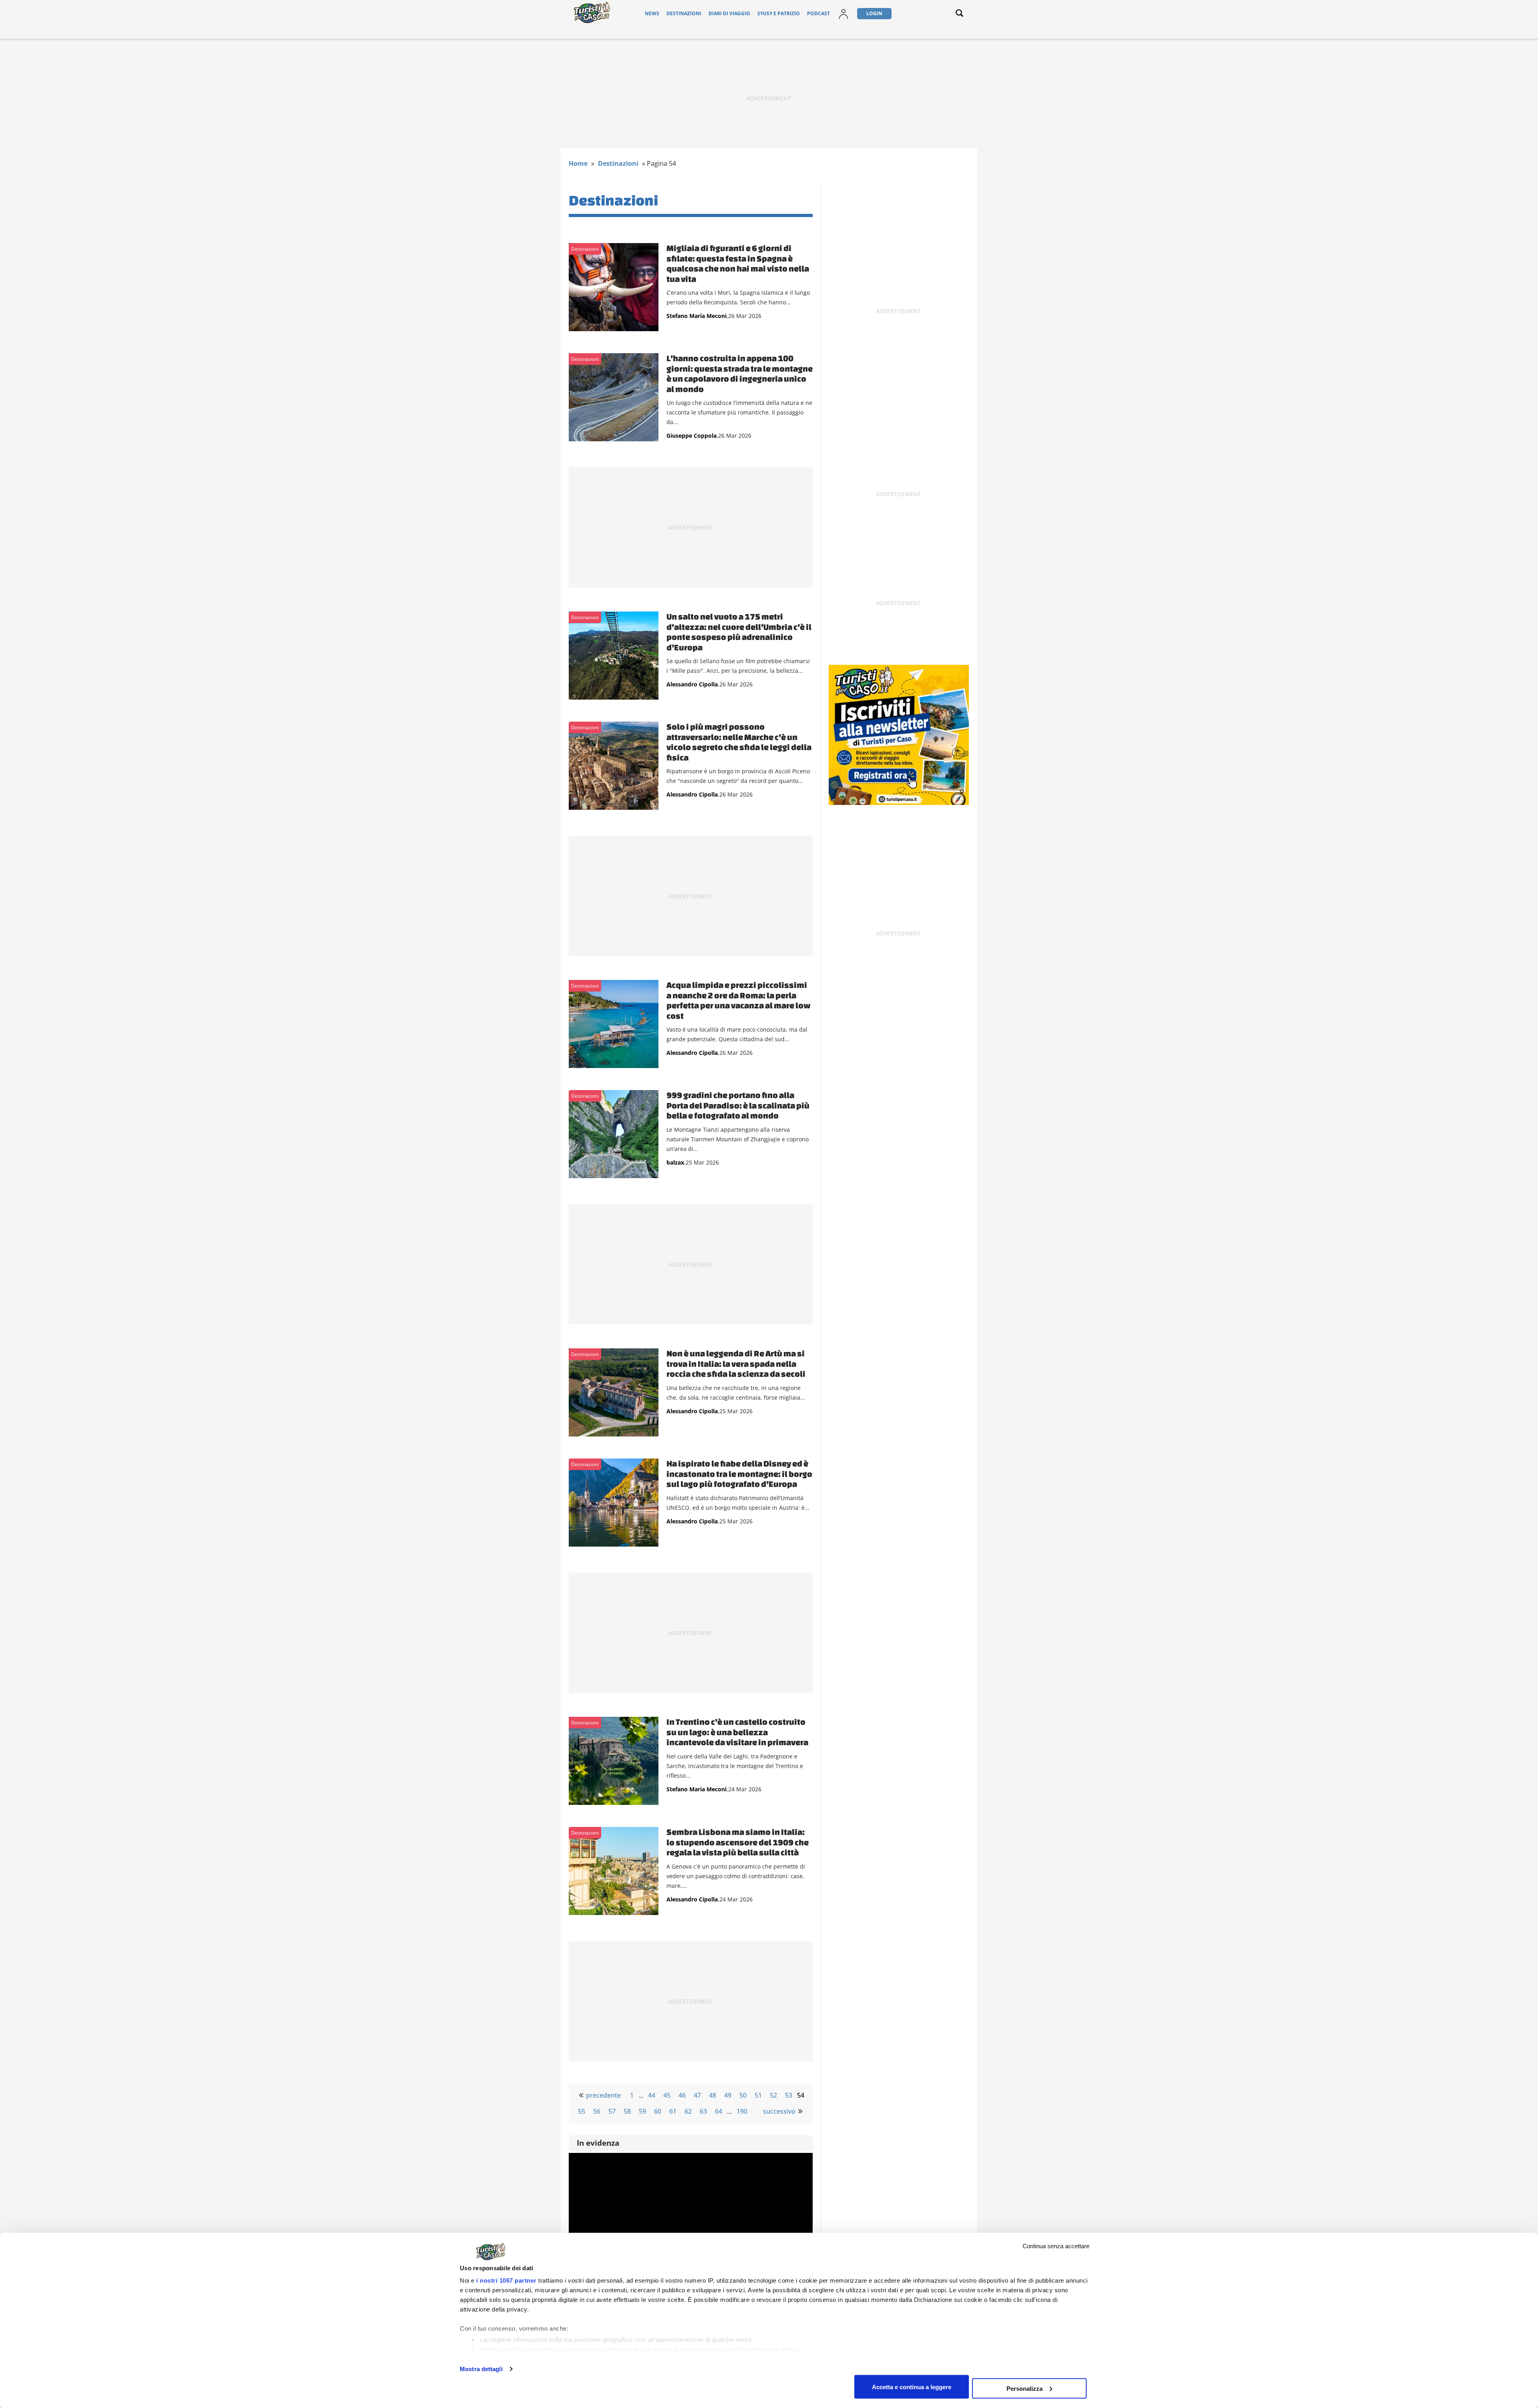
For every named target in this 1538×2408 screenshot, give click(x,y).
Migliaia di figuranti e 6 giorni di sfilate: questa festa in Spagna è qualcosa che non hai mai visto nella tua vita (738, 263)
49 (728, 2095)
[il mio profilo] (843, 19)
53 (789, 2095)
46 (682, 2095)
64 (719, 2111)
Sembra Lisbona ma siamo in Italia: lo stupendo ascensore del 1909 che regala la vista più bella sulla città (738, 1842)
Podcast (818, 13)
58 (627, 2111)
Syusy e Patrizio (779, 13)
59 (642, 2111)
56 (597, 2111)
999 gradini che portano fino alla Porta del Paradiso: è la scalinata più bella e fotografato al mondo (738, 1105)
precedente (603, 2095)
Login (874, 13)
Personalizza (1025, 2388)
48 (713, 2095)
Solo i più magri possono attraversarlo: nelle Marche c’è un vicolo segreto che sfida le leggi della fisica (739, 742)
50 (743, 2095)
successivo (779, 2111)
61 (673, 2111)
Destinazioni (684, 13)
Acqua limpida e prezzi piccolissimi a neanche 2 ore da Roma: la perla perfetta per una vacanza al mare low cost (739, 1000)
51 (758, 2095)
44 (652, 2095)
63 (703, 2111)
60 (658, 2111)
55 (582, 2111)
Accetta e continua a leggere (912, 2387)
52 (773, 2095)
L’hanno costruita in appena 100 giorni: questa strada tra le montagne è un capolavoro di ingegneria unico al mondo (740, 373)
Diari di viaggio (729, 13)
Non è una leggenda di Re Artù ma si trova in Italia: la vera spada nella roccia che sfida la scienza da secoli (736, 1363)
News (652, 13)
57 (612, 2111)
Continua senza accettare (1056, 2246)
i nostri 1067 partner (506, 2280)
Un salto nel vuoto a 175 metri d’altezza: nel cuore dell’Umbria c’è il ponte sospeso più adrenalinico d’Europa (739, 632)
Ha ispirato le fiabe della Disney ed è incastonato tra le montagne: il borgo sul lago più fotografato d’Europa (739, 1474)
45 (667, 2095)
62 (688, 2111)
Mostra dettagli (481, 2369)
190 (742, 2111)
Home (578, 163)
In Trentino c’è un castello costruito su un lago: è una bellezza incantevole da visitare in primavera (737, 1732)
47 (697, 2095)
